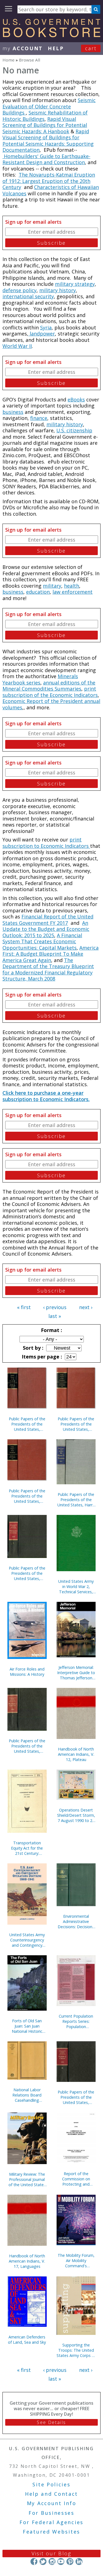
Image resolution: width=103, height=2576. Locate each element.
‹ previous (55, 1307)
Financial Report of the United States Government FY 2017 (48, 920)
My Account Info (52, 2503)
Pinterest (70, 2562)
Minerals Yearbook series (40, 679)
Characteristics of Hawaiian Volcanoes (51, 190)
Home (9, 60)
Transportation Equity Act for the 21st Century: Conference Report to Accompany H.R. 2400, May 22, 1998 (27, 1848)
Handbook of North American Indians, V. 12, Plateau (76, 1754)
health (72, 586)
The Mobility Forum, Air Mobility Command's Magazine (76, 2261)
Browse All (30, 60)
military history (58, 290)
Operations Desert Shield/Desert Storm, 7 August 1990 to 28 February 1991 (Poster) (76, 1815)
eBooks (76, 399)
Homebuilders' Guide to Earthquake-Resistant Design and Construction (46, 159)
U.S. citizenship (74, 430)
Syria (46, 327)
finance (39, 418)
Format (51, 1330)
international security (28, 296)
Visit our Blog (51, 2553)
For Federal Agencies (51, 2522)
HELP (56, 48)
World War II (17, 346)
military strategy (75, 284)
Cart (91, 48)
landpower (42, 334)
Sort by (32, 1348)
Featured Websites (51, 2532)
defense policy (20, 290)
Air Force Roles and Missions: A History (27, 1672)
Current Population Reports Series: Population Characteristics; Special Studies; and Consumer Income (76, 2021)
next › (86, 1307)
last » (55, 1316)
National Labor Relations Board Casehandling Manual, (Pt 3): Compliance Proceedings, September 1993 (27, 2095)
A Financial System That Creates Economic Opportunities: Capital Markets (42, 941)
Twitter (43, 2562)
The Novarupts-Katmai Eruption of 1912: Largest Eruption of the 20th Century (49, 181)
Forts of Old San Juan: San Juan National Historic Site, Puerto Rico (27, 2026)
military (52, 586)
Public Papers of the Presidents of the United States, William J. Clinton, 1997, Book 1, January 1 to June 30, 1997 (27, 1573)
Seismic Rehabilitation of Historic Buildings (45, 116)
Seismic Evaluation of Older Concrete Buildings (49, 106)
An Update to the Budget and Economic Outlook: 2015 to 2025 (46, 929)
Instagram (52, 2562)
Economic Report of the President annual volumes (51, 704)
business (13, 412)
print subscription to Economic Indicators (46, 843)
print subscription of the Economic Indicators (50, 692)
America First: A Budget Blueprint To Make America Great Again (51, 954)
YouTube (61, 2562)
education (38, 592)
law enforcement (73, 592)
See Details (51, 2422)
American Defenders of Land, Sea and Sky (27, 2340)
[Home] (51, 35)
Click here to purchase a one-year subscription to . (46, 1096)
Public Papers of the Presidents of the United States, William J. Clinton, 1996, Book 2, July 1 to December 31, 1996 (27, 1746)
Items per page (41, 1357)
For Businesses (51, 2513)
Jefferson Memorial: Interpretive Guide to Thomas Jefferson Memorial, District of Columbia (76, 1673)
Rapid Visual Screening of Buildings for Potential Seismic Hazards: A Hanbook (45, 125)
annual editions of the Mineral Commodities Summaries (49, 686)
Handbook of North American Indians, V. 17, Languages (27, 2261)
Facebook (34, 2562)
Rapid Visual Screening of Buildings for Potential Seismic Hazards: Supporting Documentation (48, 141)
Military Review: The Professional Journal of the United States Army (27, 2179)
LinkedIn (79, 2562)
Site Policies (51, 2484)
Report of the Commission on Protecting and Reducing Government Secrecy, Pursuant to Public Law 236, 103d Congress (76, 2179)
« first (24, 1307)
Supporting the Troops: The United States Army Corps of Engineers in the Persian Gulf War (76, 2350)
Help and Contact (51, 2494)
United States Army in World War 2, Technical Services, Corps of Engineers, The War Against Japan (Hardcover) (76, 1587)
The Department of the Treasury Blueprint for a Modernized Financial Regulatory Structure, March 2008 (48, 969)
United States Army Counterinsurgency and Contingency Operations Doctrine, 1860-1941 (27, 1940)
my (23, 48)
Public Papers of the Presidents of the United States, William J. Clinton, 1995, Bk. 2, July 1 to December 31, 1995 (76, 2097)
